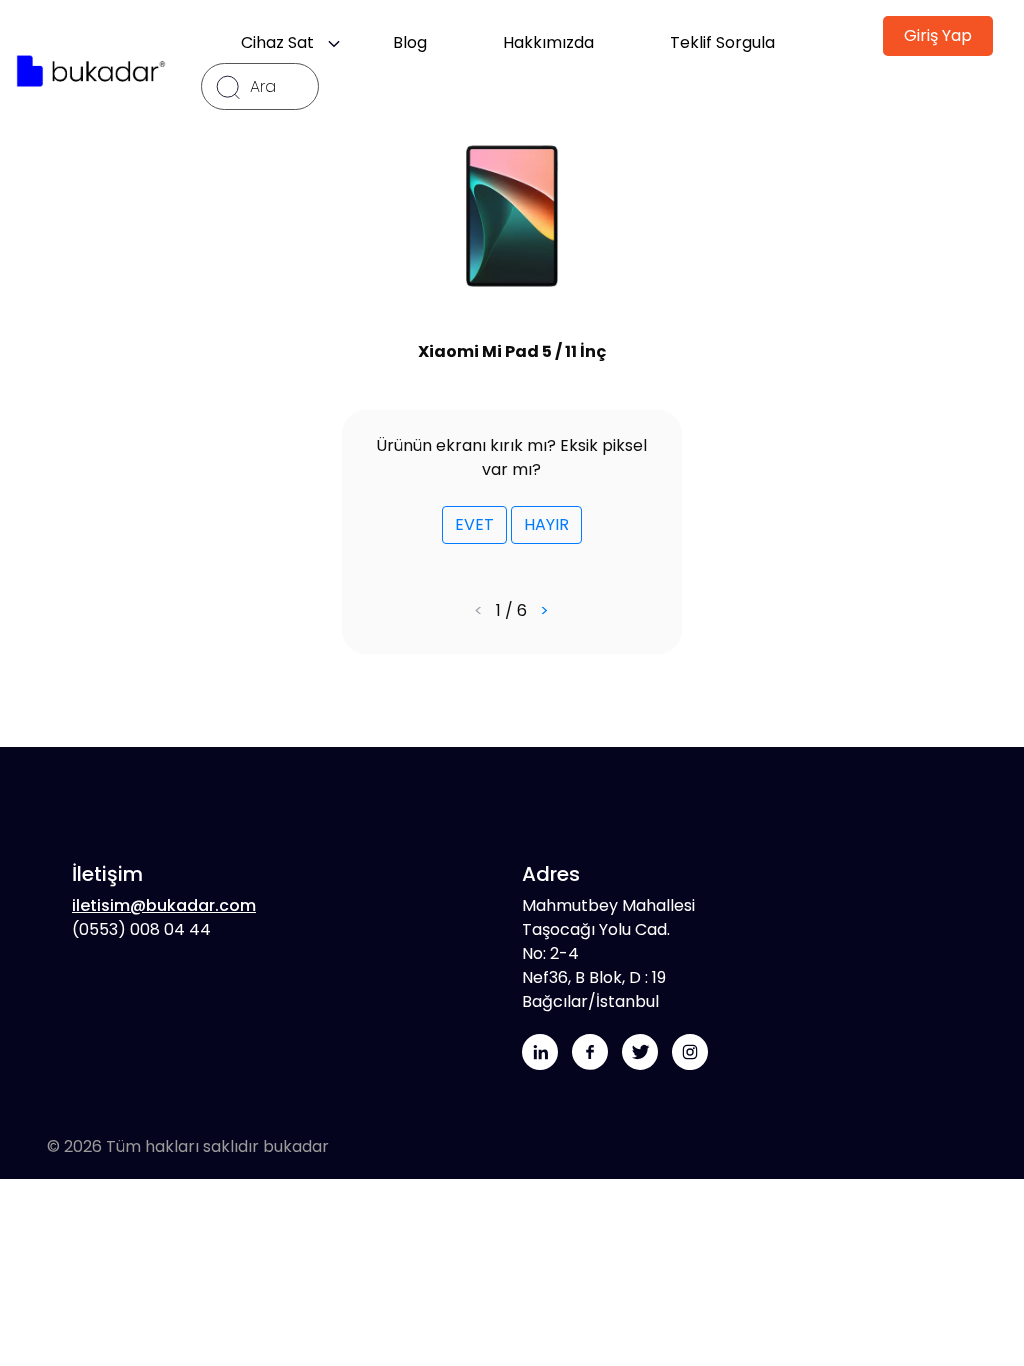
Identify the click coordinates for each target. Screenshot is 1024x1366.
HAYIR (546, 524)
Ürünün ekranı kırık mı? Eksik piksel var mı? (511, 457)
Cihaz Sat (283, 42)
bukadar (296, 1146)
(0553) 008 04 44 (141, 929)
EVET (474, 524)
